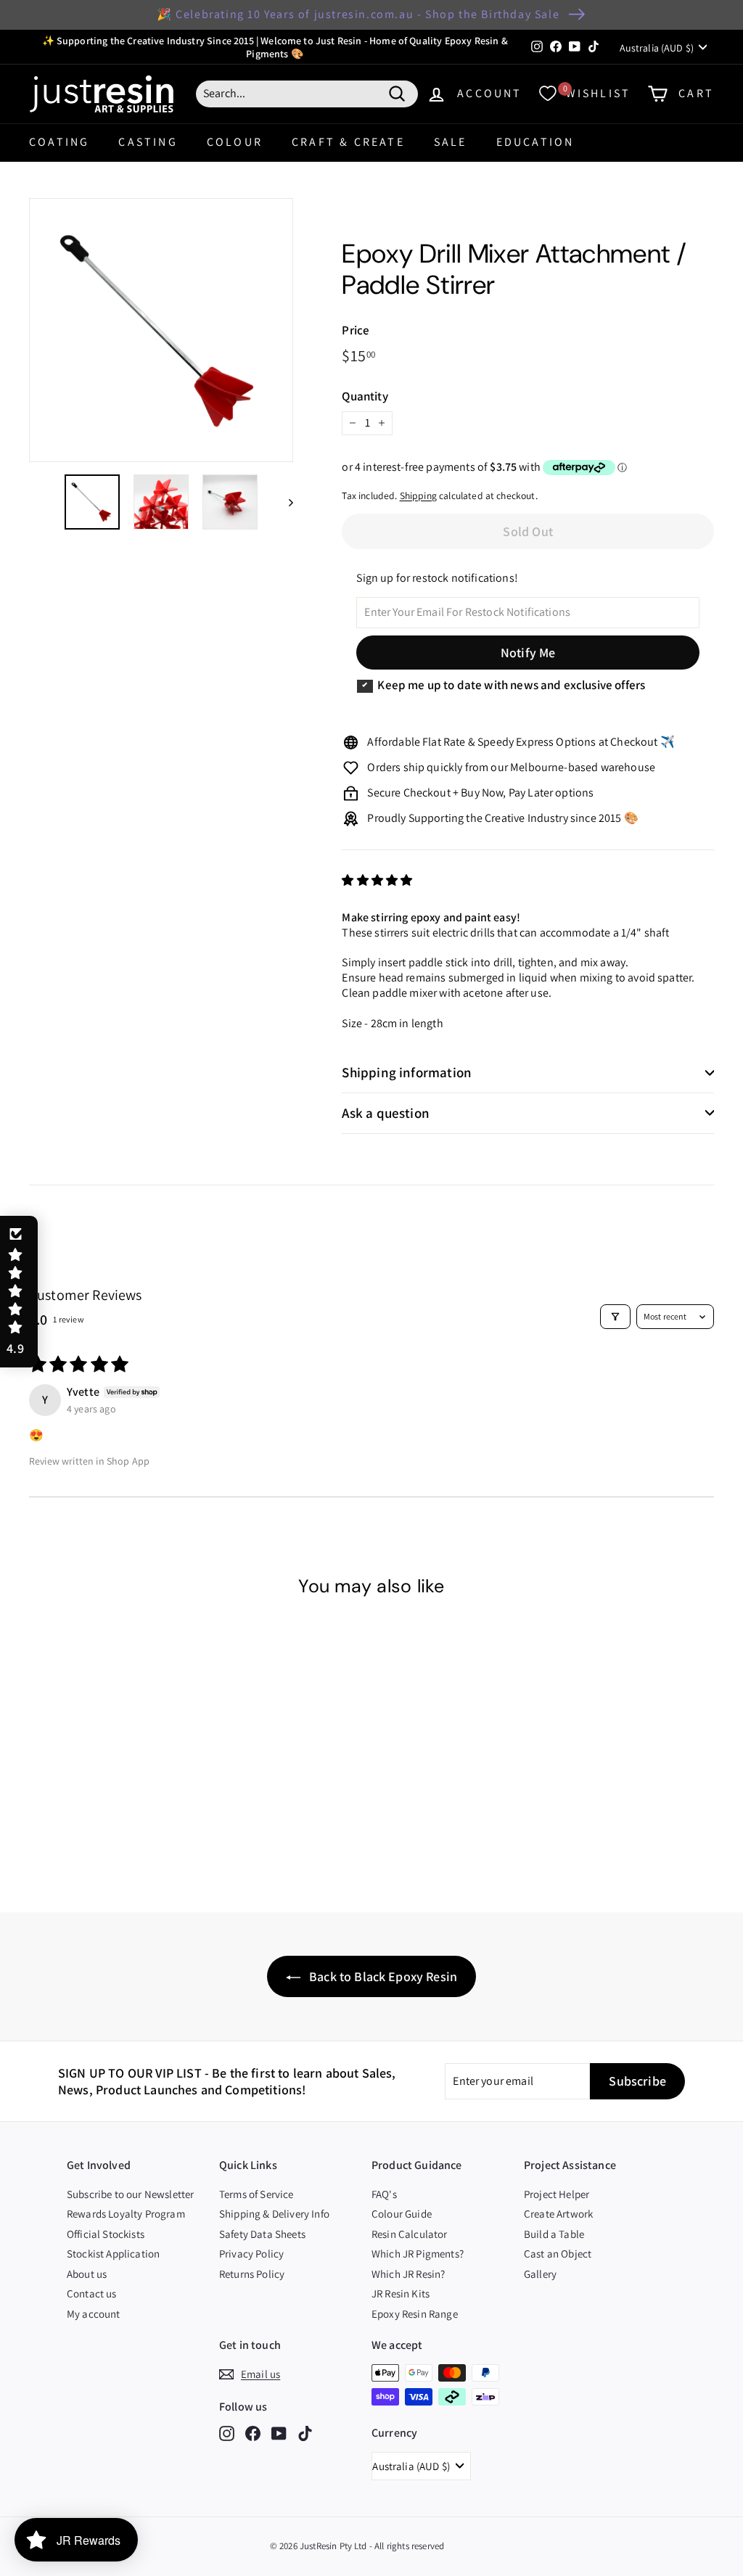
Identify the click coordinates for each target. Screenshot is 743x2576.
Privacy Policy (251, 2254)
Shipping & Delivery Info (274, 2214)
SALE (451, 142)
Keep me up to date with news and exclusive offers (511, 685)
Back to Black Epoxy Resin (382, 1976)
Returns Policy (252, 2274)
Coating (59, 142)
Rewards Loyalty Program (126, 2214)
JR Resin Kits (401, 2293)
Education (535, 142)
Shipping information (407, 1072)
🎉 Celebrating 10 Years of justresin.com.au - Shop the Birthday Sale (358, 14)
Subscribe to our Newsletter (130, 2194)
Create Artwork (558, 2214)
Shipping (418, 495)
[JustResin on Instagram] (227, 2433)
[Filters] (615, 1317)
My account (94, 2314)
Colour (235, 142)
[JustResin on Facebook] (253, 2433)
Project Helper (557, 2194)
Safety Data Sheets (262, 2234)
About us (87, 2274)
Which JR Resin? (408, 2274)
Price (356, 330)
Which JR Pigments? (418, 2254)
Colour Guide (402, 2214)
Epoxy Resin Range (415, 2314)
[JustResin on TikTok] (305, 2433)
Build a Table (554, 2234)
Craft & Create (348, 142)
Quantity (365, 396)
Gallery (540, 2274)
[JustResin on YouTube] (279, 2433)
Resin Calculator (410, 2234)
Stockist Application (113, 2254)
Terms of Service (256, 2194)
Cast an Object (558, 2254)
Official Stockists (106, 2234)
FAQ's (384, 2194)
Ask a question (386, 1113)
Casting (148, 142)
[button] (377, 880)
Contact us (92, 2293)
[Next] (284, 502)
